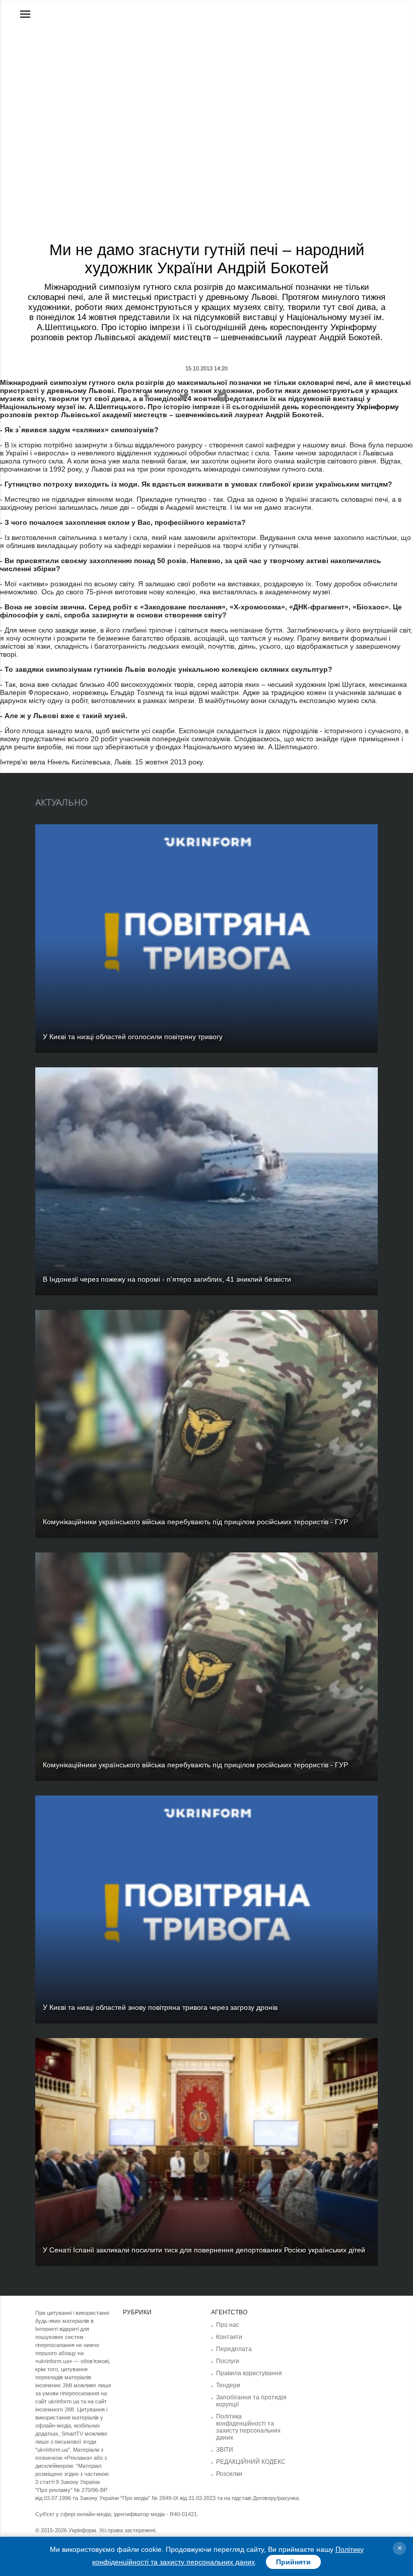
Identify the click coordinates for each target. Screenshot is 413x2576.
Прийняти (293, 2562)
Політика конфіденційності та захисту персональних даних (248, 2427)
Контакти (229, 2337)
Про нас (228, 2325)
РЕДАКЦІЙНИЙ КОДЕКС (251, 2462)
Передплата (234, 2349)
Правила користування (249, 2373)
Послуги (228, 2361)
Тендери (228, 2385)
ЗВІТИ (225, 2450)
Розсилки (229, 2474)
